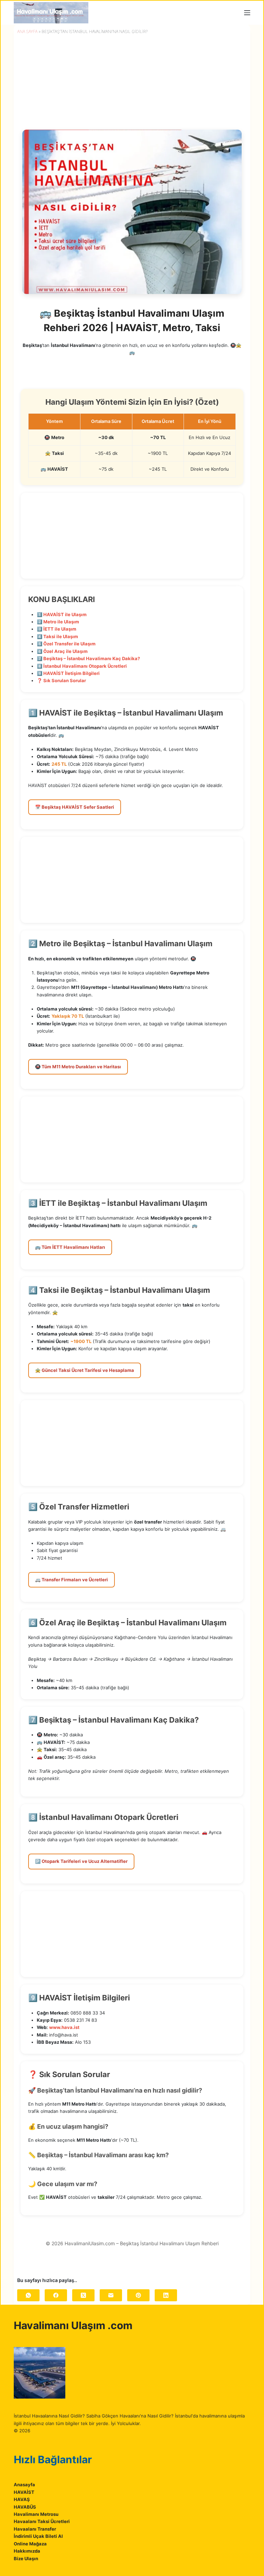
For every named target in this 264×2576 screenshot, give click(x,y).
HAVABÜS (25, 2507)
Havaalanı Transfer (35, 2529)
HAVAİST (24, 2492)
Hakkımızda (27, 2551)
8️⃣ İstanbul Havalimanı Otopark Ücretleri (82, 666)
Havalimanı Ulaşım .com (73, 2325)
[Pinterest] (138, 2295)
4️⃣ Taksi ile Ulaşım (57, 636)
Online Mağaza (30, 2544)
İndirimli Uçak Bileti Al (38, 2536)
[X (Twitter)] (83, 2295)
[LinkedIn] (166, 2295)
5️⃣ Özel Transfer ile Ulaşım (66, 644)
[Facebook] (56, 2295)
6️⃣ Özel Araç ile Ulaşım (62, 651)
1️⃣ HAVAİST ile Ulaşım (62, 614)
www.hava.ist (64, 2027)
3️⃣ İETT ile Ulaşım (57, 629)
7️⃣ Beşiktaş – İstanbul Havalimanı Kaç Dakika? (88, 658)
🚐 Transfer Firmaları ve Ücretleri (71, 1580)
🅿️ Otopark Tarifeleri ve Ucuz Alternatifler (81, 1861)
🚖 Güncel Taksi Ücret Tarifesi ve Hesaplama (85, 1370)
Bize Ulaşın (26, 2558)
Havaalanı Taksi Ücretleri (42, 2521)
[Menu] (247, 13)
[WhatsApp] (28, 2295)
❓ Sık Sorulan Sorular (61, 680)
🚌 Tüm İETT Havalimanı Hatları (70, 1247)
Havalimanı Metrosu (36, 2514)
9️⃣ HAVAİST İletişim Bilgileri (68, 673)
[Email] (111, 2295)
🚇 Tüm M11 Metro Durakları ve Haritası (78, 1067)
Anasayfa (24, 2485)
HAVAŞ (22, 2499)
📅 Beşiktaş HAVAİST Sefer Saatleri (75, 807)
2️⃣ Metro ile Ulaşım (58, 622)
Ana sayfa (27, 31)
